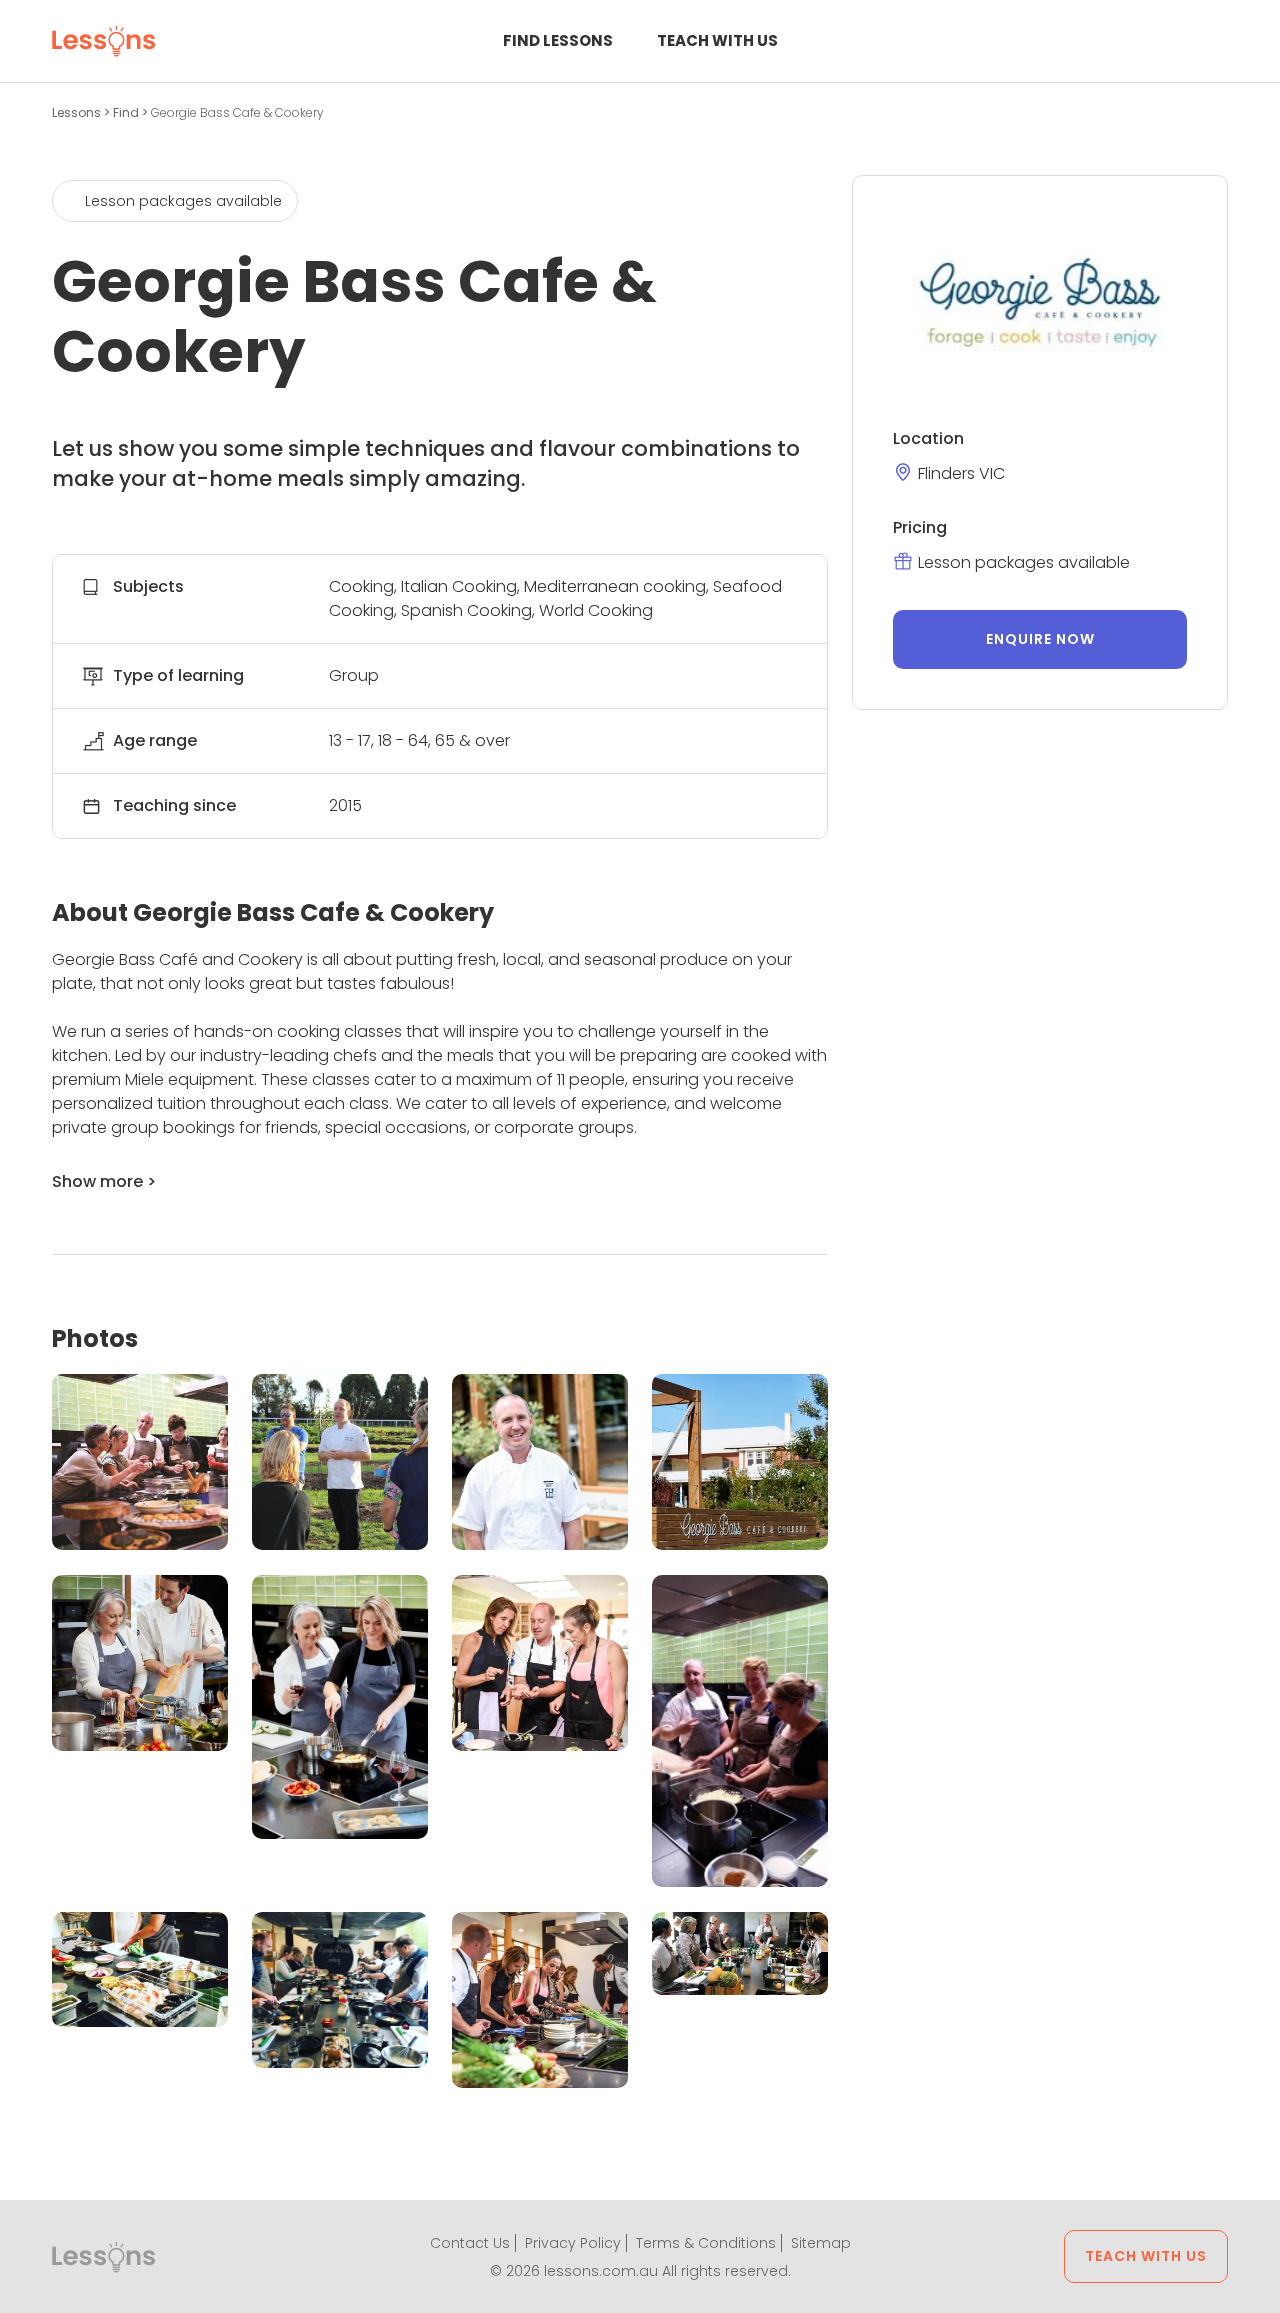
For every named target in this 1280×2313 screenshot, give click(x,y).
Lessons (78, 112)
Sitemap (821, 2243)
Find (127, 112)
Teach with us (717, 40)
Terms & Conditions (706, 2243)
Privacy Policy (573, 2243)
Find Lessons (558, 40)
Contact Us (470, 2243)
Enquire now (1040, 639)
